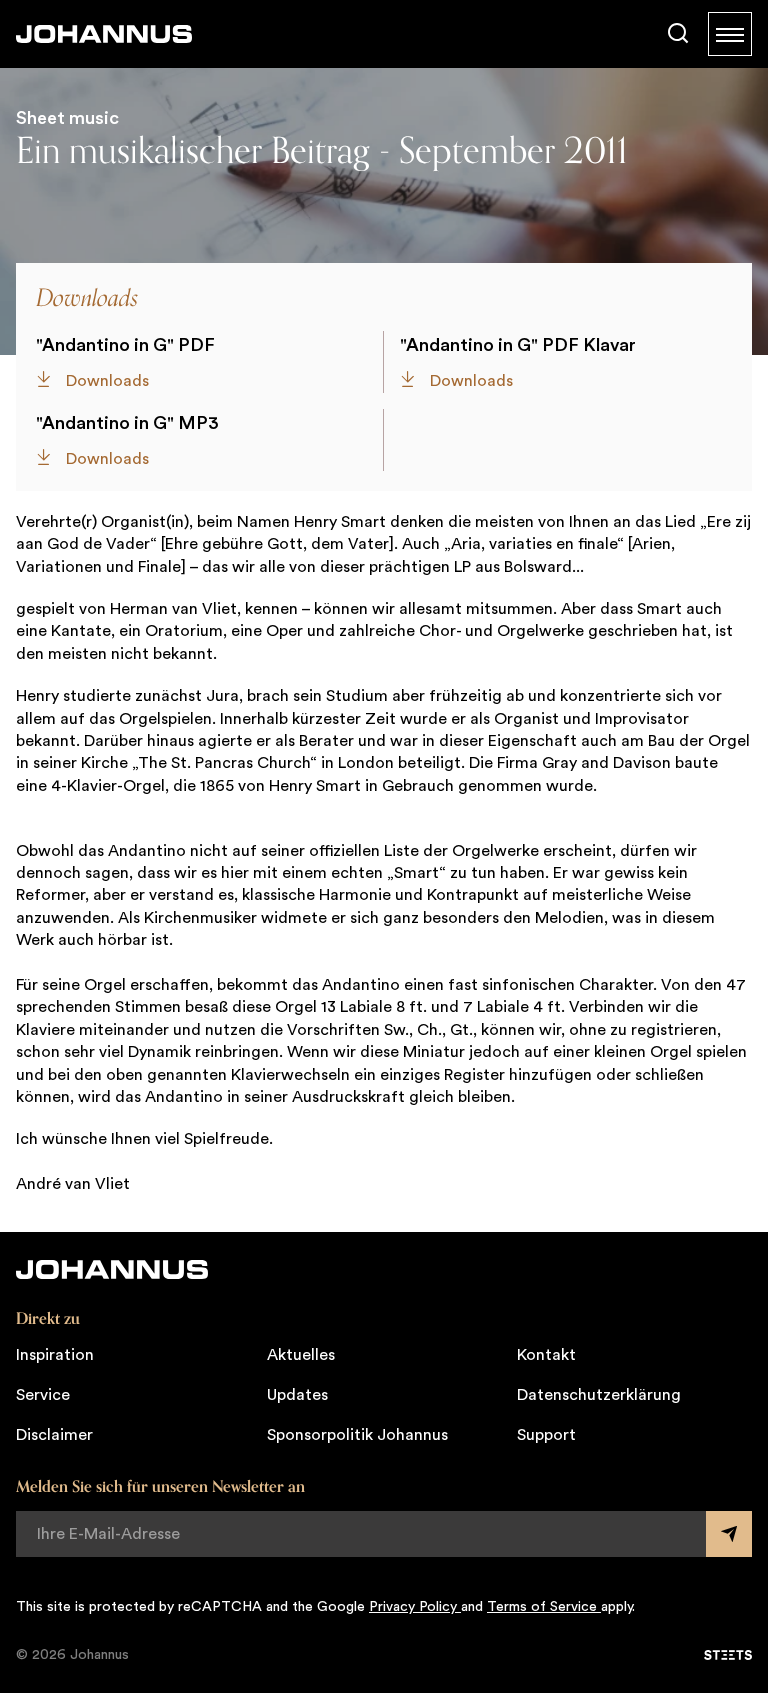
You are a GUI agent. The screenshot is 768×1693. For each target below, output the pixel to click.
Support (546, 1435)
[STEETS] (728, 1655)
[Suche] (678, 34)
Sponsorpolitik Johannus (357, 1435)
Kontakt (546, 1355)
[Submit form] (729, 1534)
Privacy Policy (415, 1607)
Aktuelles (301, 1355)
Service (43, 1395)
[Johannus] (104, 34)
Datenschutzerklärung (599, 1395)
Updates (297, 1395)
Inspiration (55, 1355)
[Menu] (730, 34)
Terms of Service (544, 1607)
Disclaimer (54, 1435)
